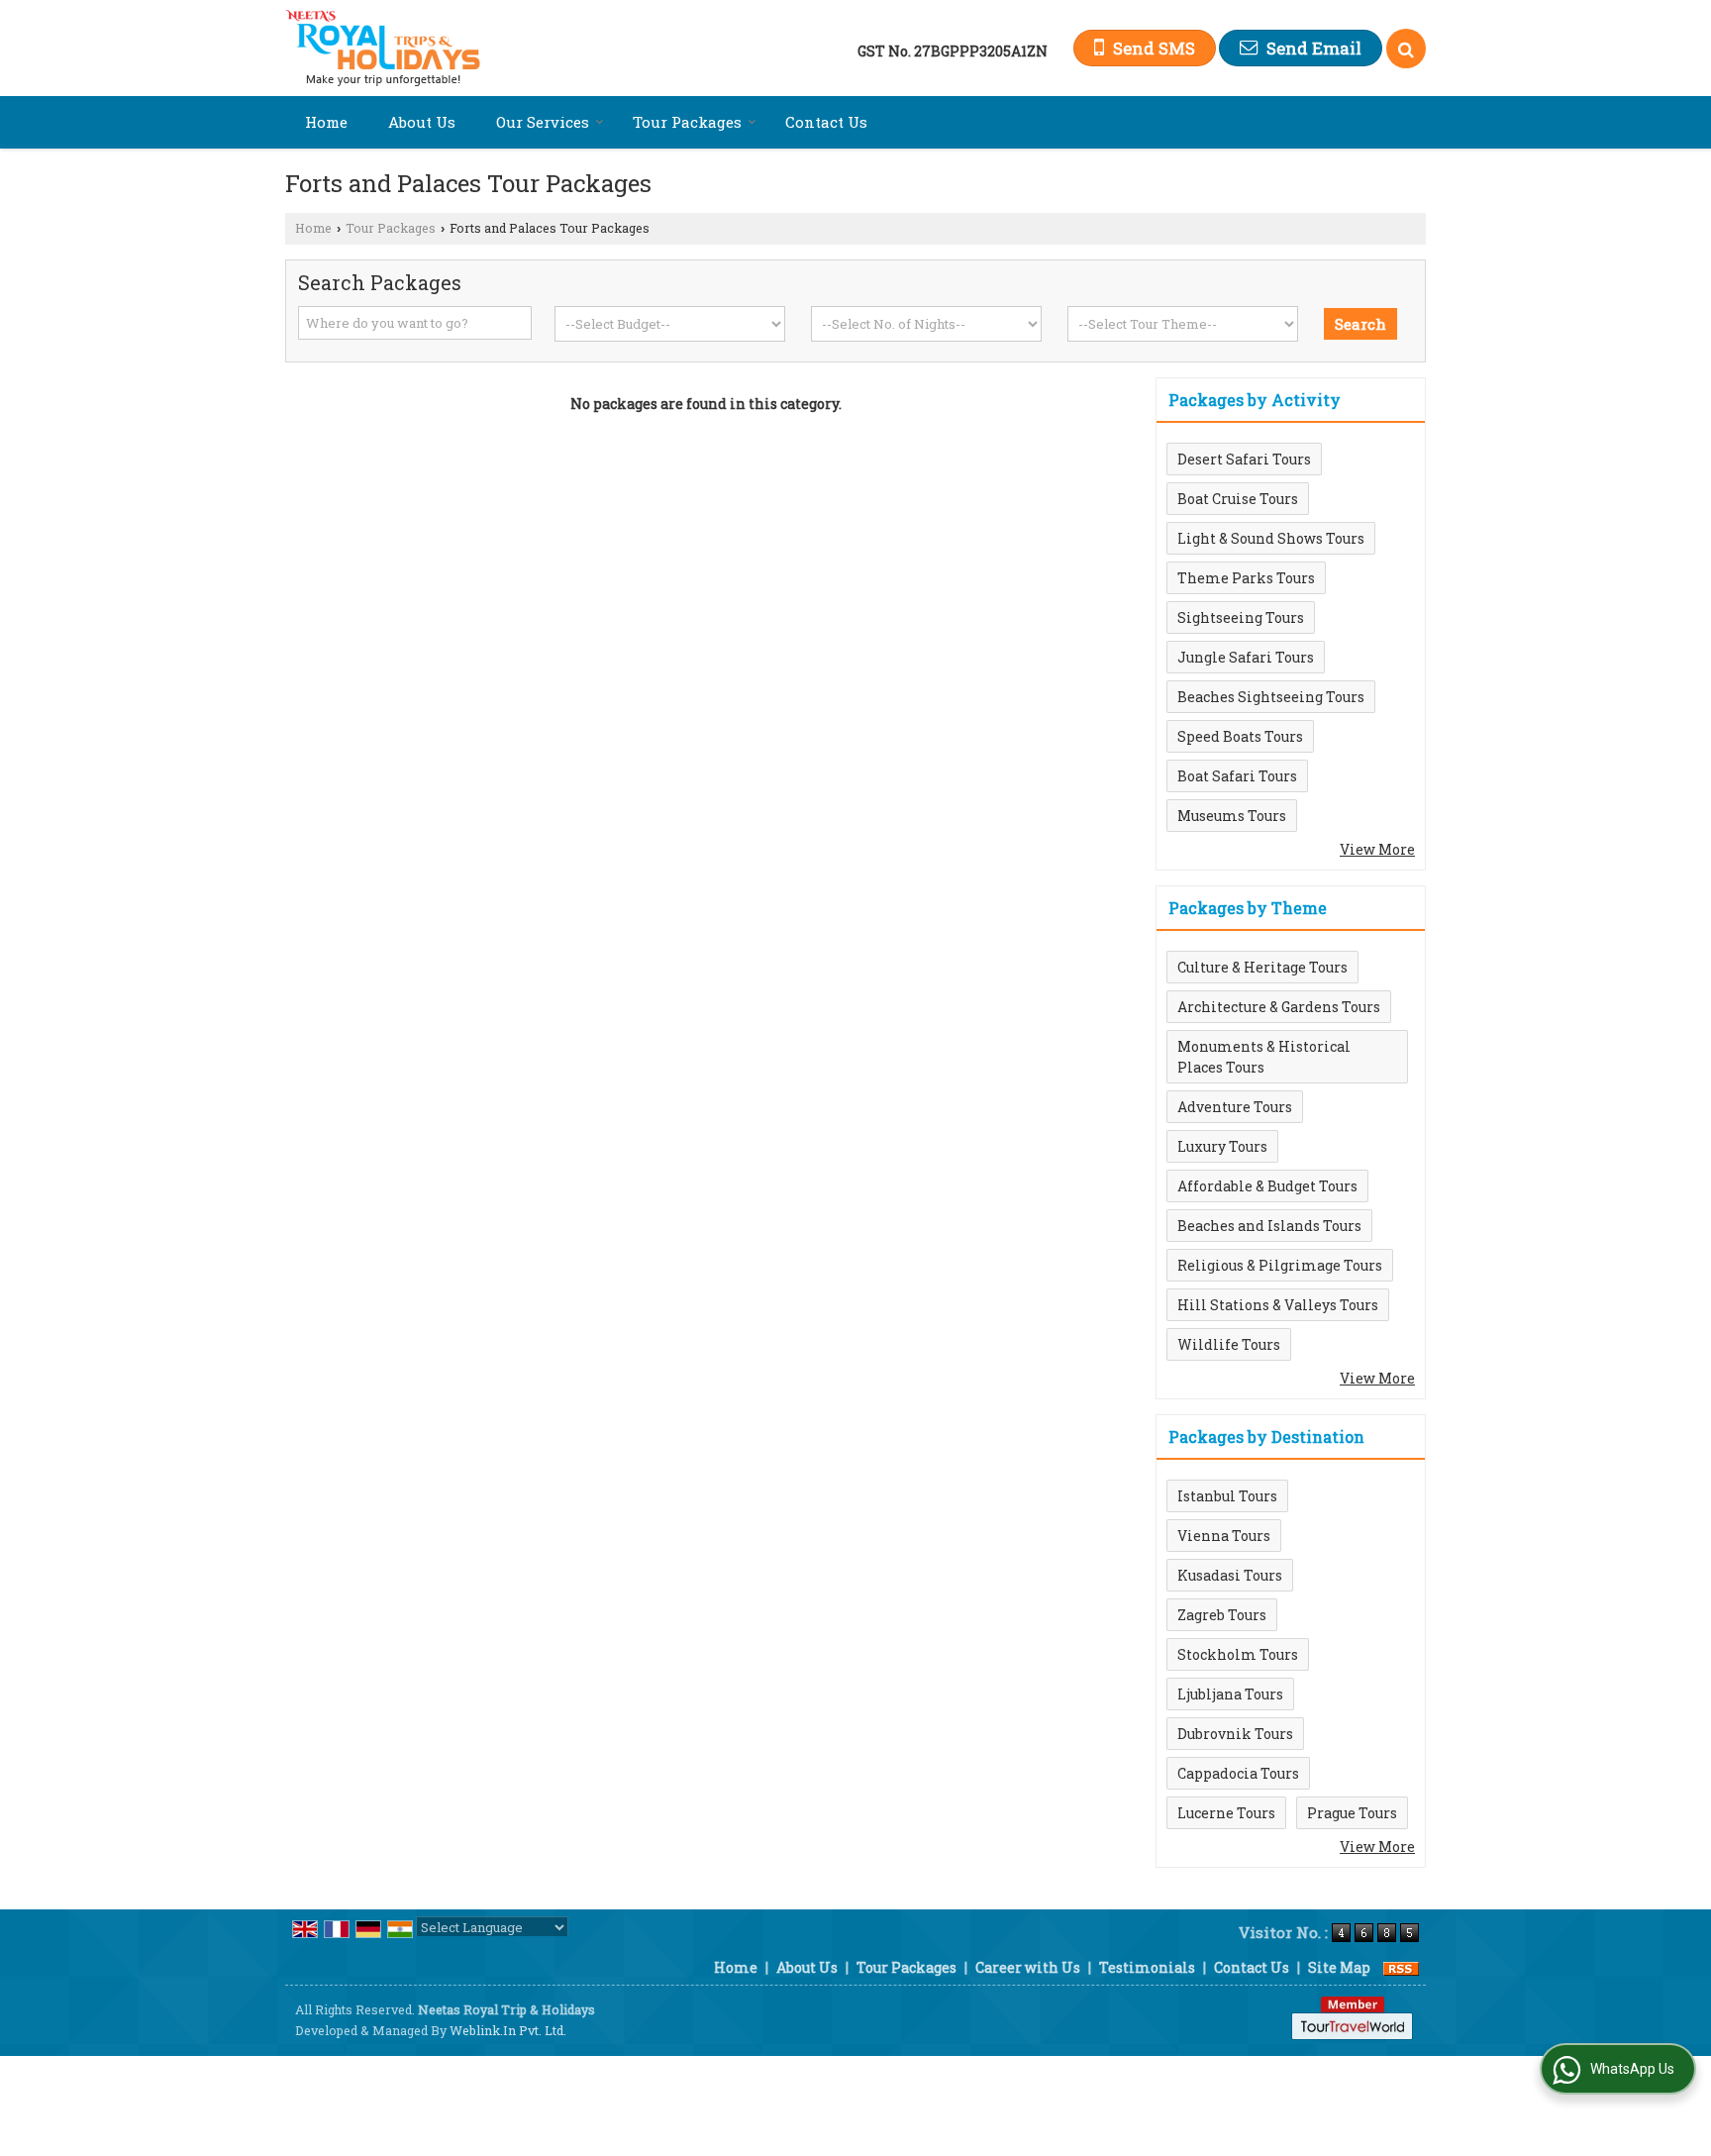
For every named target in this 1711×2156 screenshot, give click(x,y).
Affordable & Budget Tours (1267, 1186)
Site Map (1339, 1967)
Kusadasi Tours (1230, 1575)
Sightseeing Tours (1241, 617)
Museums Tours (1232, 816)
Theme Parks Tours (1246, 578)
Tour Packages (687, 122)
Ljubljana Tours (1230, 1694)
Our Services (543, 122)
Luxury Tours (1222, 1146)
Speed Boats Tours (1240, 736)
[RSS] (1401, 1967)
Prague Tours (1352, 1813)
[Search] (1406, 49)
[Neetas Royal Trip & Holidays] (383, 48)
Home (326, 122)
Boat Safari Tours (1237, 776)
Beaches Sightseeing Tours (1271, 697)
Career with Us (1028, 1967)
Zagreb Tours (1222, 1615)
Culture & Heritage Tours (1262, 967)
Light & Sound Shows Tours (1271, 538)
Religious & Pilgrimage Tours (1280, 1265)
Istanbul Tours (1227, 1496)
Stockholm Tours (1238, 1654)
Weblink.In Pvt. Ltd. (508, 2030)
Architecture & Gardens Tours (1279, 1007)
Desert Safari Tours (1244, 459)
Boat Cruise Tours (1238, 499)
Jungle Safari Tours (1246, 657)
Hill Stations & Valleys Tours (1278, 1305)
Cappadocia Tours (1238, 1773)
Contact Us (826, 122)
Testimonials (1147, 1967)
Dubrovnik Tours (1235, 1734)
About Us (422, 122)
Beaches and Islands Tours (1269, 1226)
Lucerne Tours (1226, 1813)
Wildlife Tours (1229, 1344)
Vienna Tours (1224, 1536)
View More (1377, 849)
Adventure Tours (1235, 1107)
